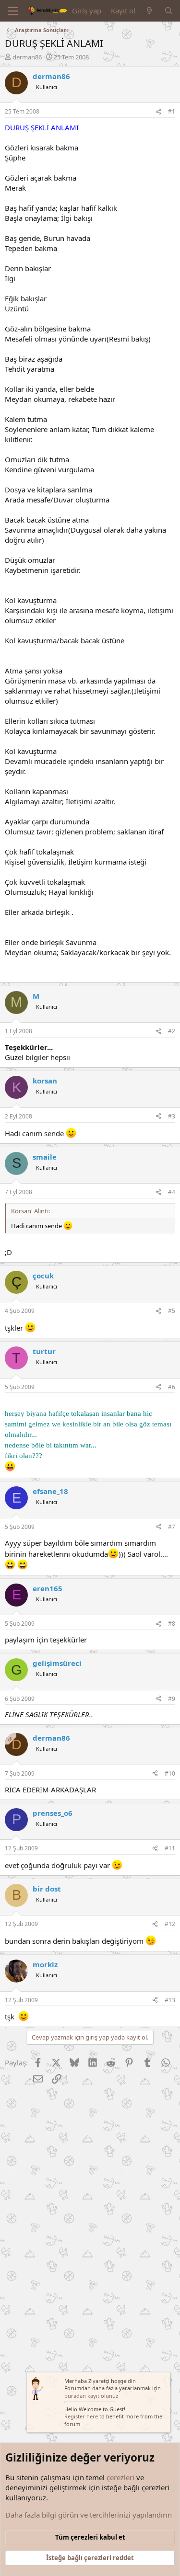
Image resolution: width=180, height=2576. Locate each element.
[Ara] (169, 11)
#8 (172, 1624)
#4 (172, 1192)
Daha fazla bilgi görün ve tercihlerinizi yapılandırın (89, 2515)
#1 (172, 111)
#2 (172, 1031)
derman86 (27, 57)
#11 (170, 1848)
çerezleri (120, 2477)
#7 (172, 1527)
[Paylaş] (158, 112)
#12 (170, 1924)
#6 (172, 1387)
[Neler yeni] (150, 11)
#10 (170, 1773)
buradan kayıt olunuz (91, 2396)
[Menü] (13, 11)
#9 (172, 1699)
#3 (172, 1116)
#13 (170, 2000)
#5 (172, 1311)
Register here (81, 2416)
